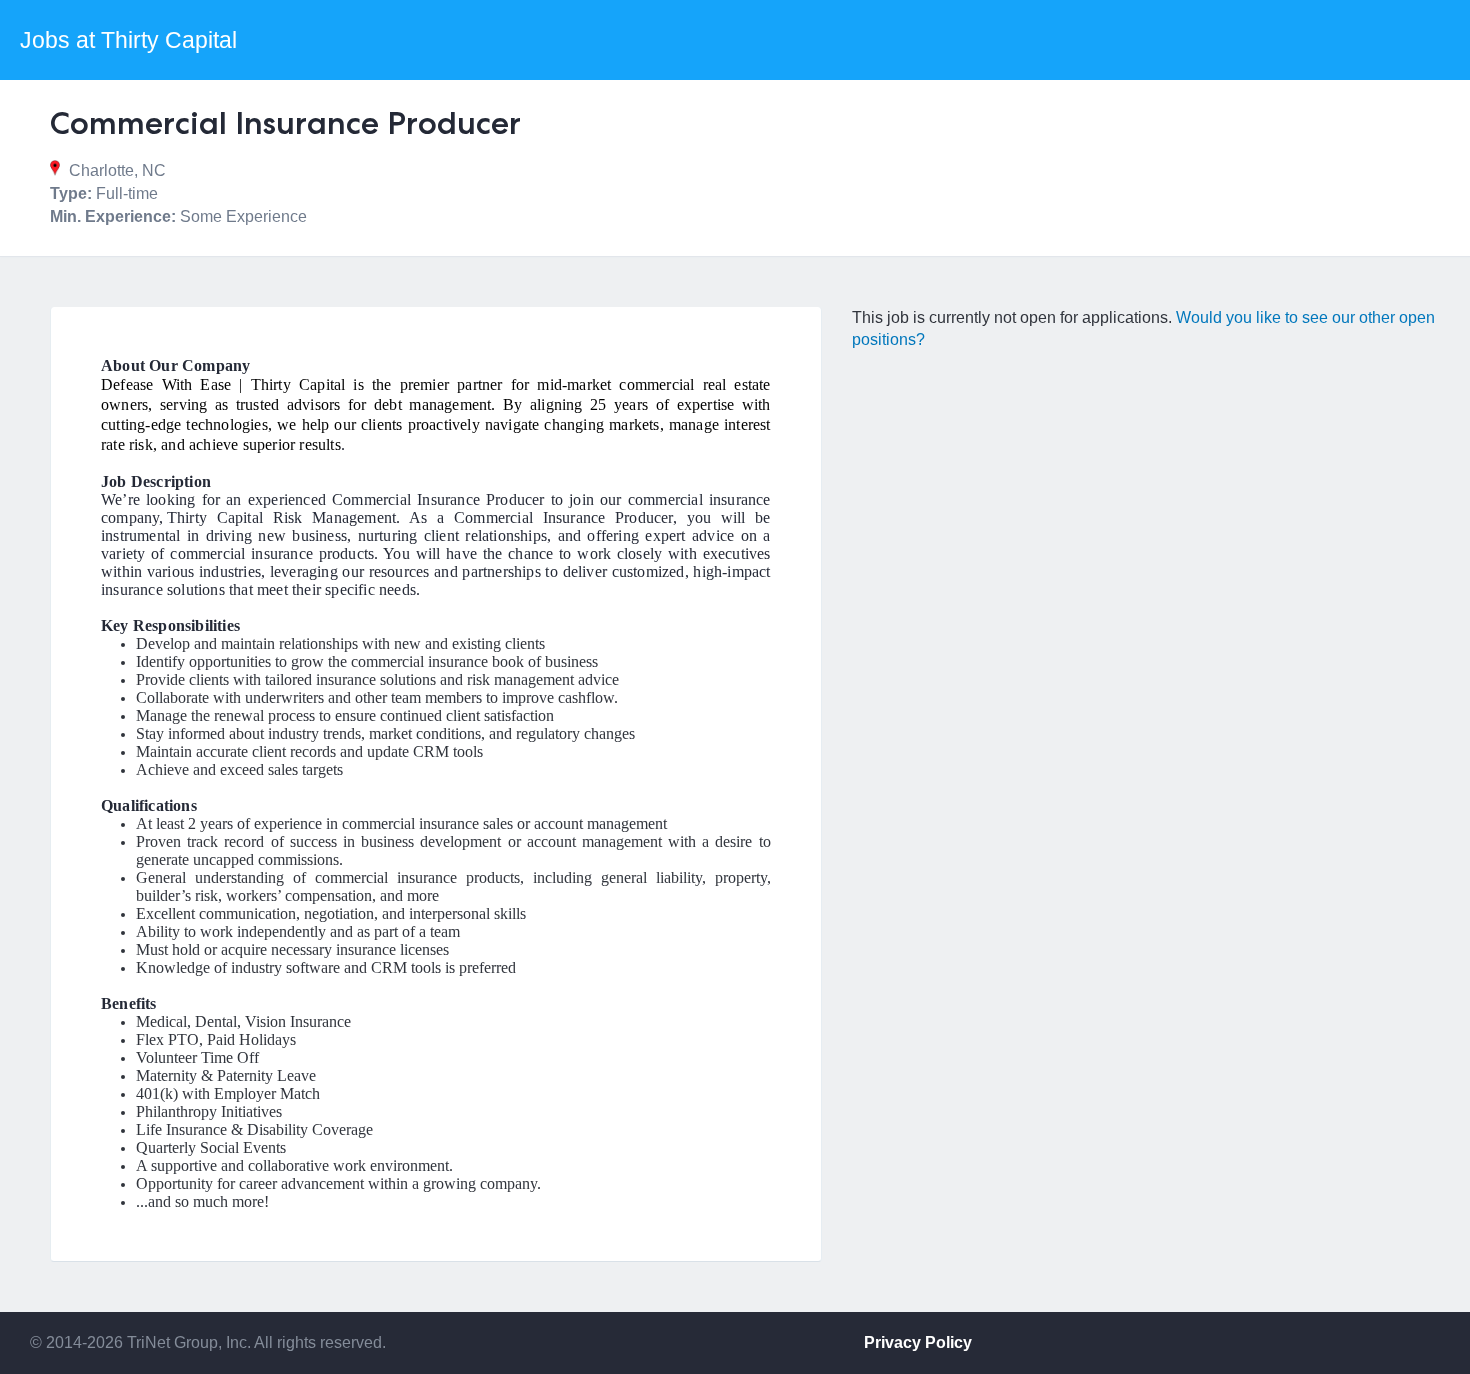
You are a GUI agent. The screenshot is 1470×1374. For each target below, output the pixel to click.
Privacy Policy (918, 1342)
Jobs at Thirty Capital (128, 40)
